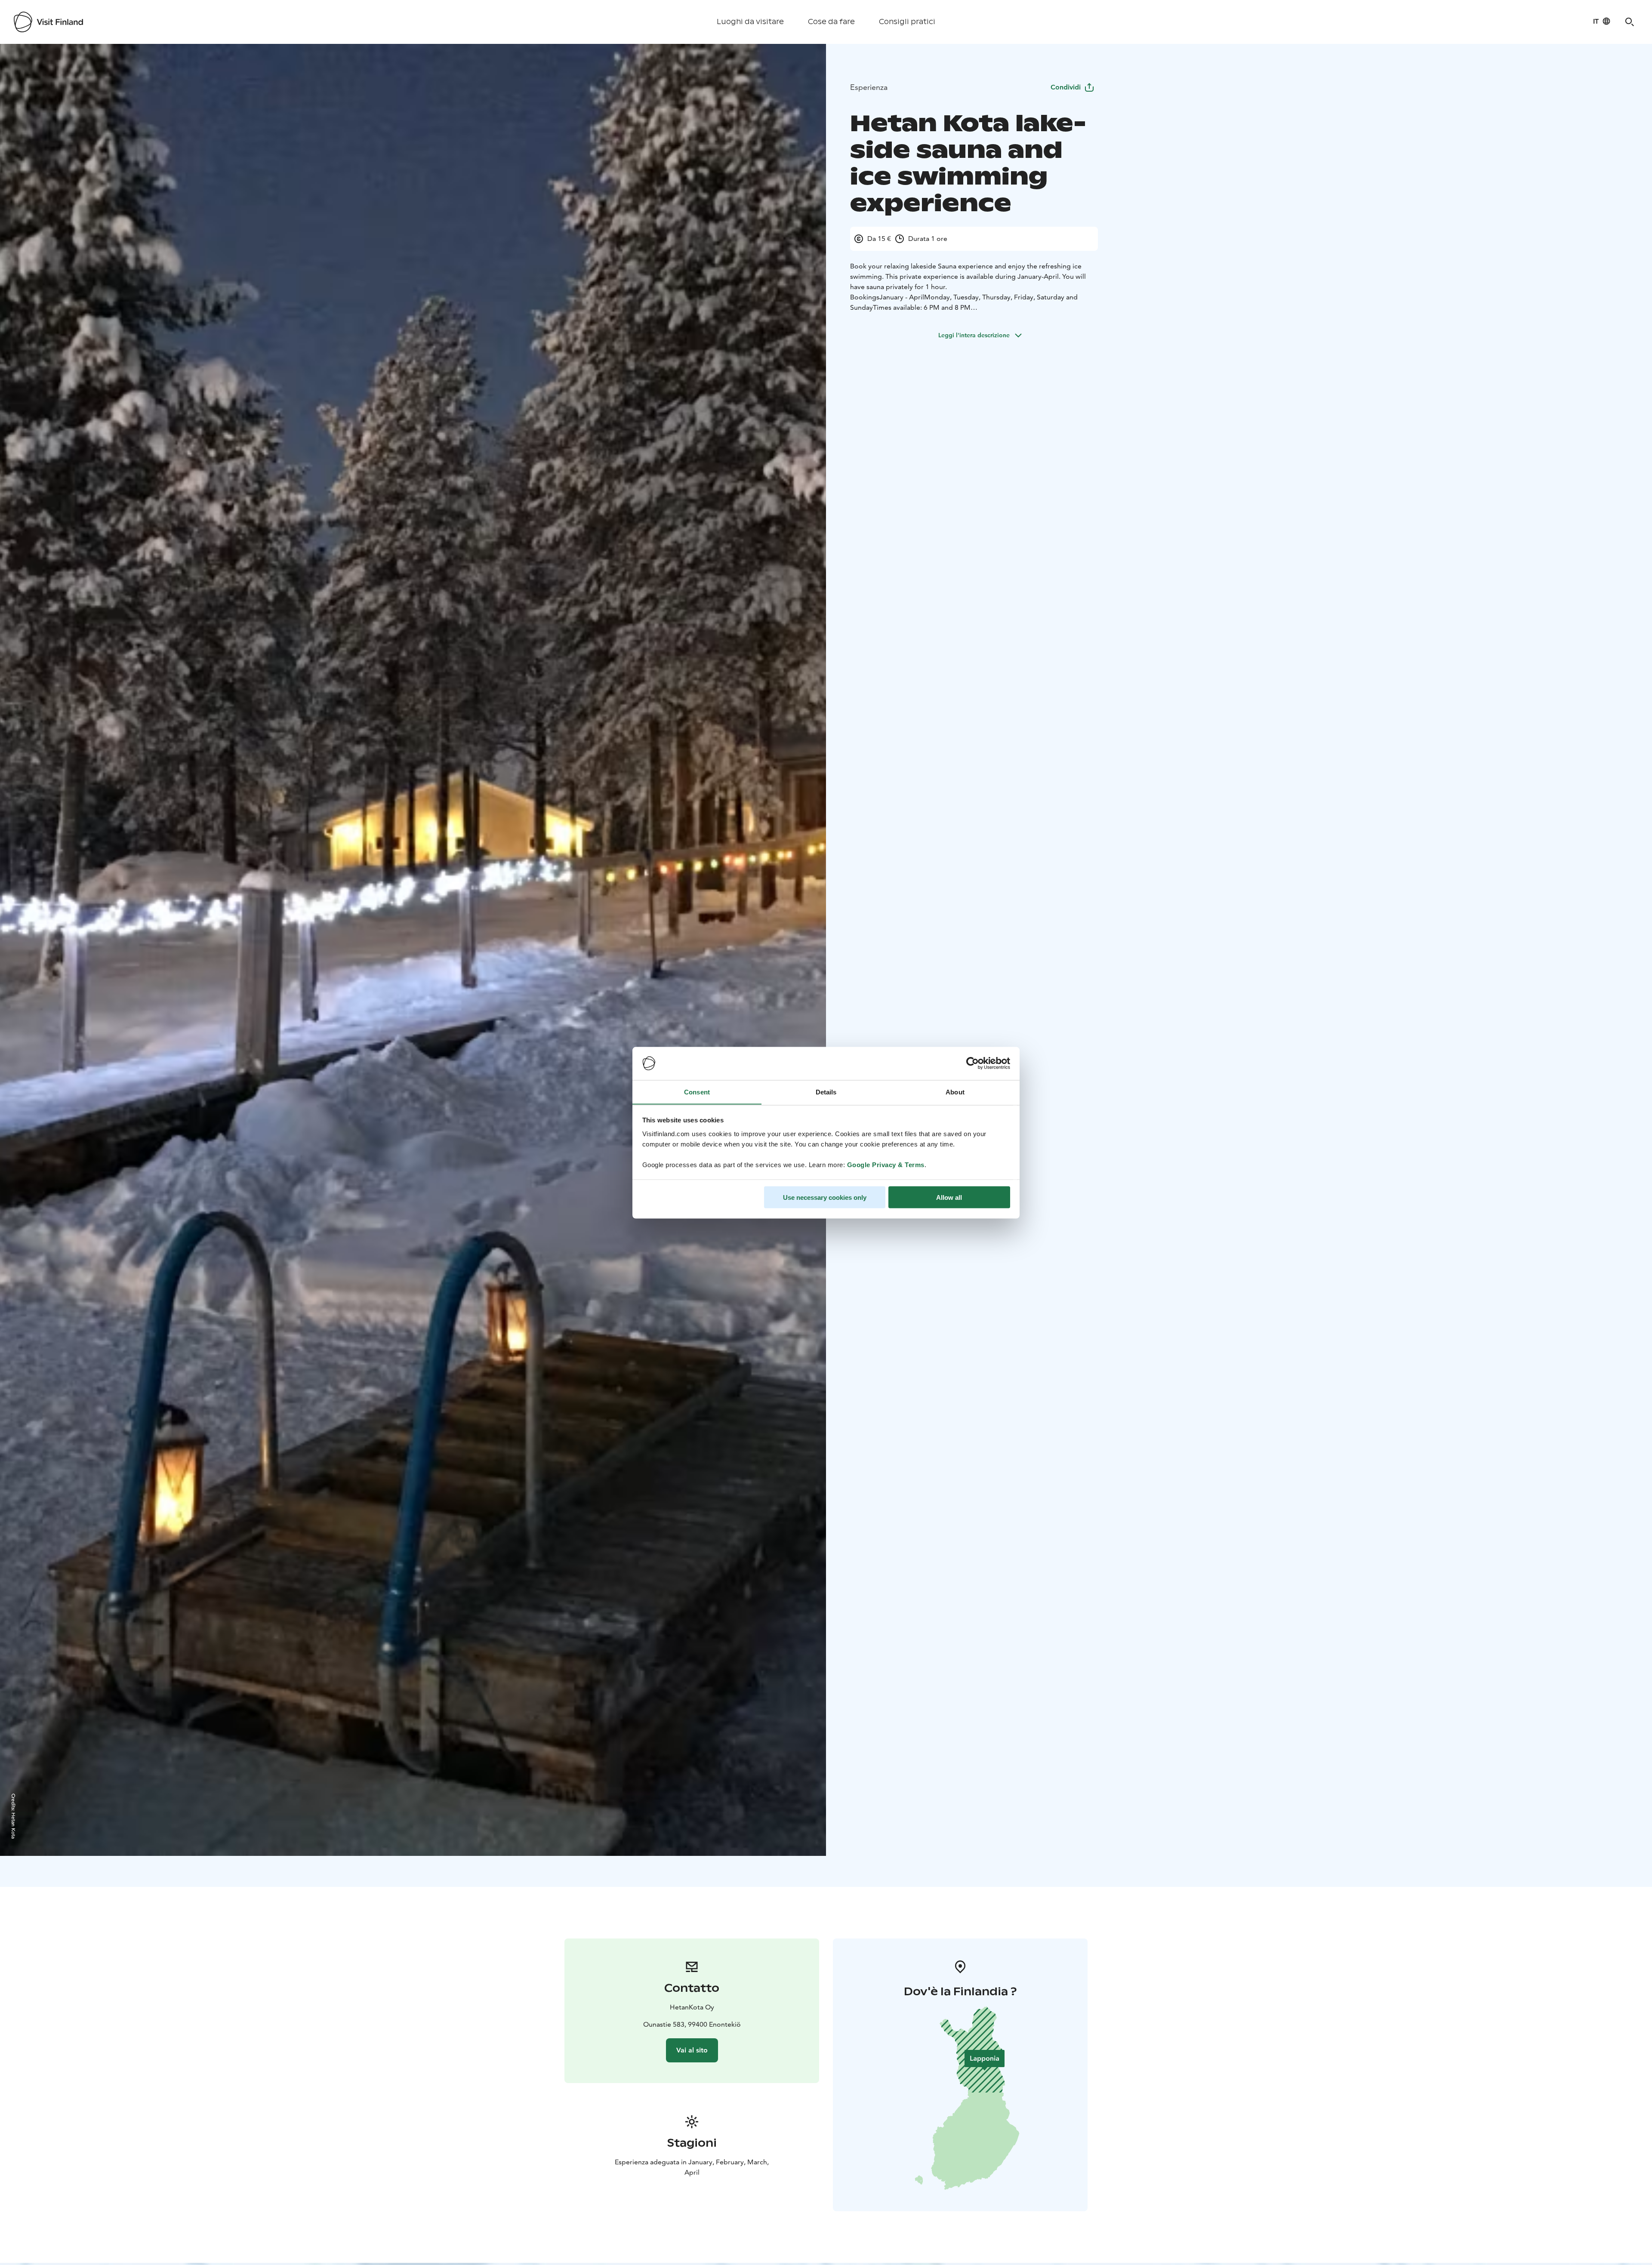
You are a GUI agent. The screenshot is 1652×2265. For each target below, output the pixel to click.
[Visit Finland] (48, 22)
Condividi (1066, 87)
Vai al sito (692, 2050)
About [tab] (955, 1092)
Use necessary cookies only (825, 1197)
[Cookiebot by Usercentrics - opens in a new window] (972, 1063)
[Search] (1630, 22)
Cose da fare (831, 22)
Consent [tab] (697, 1092)
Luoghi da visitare (750, 22)
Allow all (949, 1197)
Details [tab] (826, 1092)
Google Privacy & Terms (886, 1164)
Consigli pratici (907, 22)
